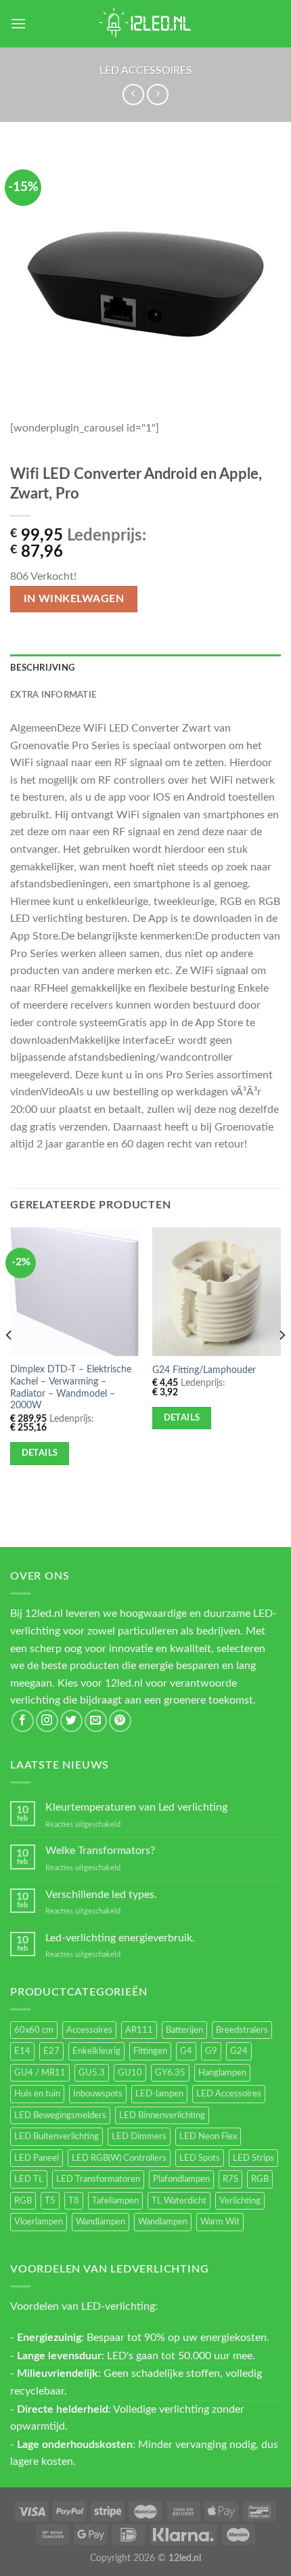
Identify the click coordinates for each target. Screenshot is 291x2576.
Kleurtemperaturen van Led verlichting (136, 1807)
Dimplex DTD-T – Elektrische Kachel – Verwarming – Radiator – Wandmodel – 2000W (71, 1388)
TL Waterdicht (179, 2201)
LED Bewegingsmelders (60, 2115)
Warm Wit (220, 2222)
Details (40, 1453)
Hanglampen (222, 2073)
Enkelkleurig (96, 2051)
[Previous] (9, 1363)
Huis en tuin (37, 2094)
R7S (230, 2179)
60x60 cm (34, 2030)
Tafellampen (115, 2201)
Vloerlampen (39, 2222)
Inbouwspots (98, 2094)
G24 (239, 2051)
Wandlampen (100, 2222)
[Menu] (18, 23)
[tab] (145, 668)
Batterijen (184, 2030)
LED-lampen (159, 2094)
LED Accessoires (146, 70)
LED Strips (253, 2158)
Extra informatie (53, 695)
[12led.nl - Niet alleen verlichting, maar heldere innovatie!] (145, 24)
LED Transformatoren (98, 2179)
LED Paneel (37, 2158)
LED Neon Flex (208, 2136)
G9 (211, 2051)
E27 (51, 2051)
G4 (186, 2051)
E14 (22, 2051)
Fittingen (150, 2051)
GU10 (130, 2073)
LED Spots (200, 2158)
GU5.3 (92, 2073)
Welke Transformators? (100, 1851)
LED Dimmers (139, 2136)
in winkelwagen (74, 599)
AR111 (139, 2030)
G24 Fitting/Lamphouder (204, 1370)
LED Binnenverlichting (162, 2115)
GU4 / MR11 (40, 2073)
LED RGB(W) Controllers (119, 2158)
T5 (50, 2201)
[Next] (282, 1363)
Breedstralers (242, 2030)
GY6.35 (170, 2073)
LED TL (29, 2179)
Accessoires (89, 2030)
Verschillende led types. (101, 1895)
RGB (260, 2179)
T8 (74, 2201)
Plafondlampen (181, 2179)
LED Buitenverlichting (57, 2136)
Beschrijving (42, 668)
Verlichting (240, 2201)
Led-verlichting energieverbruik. (120, 1938)
